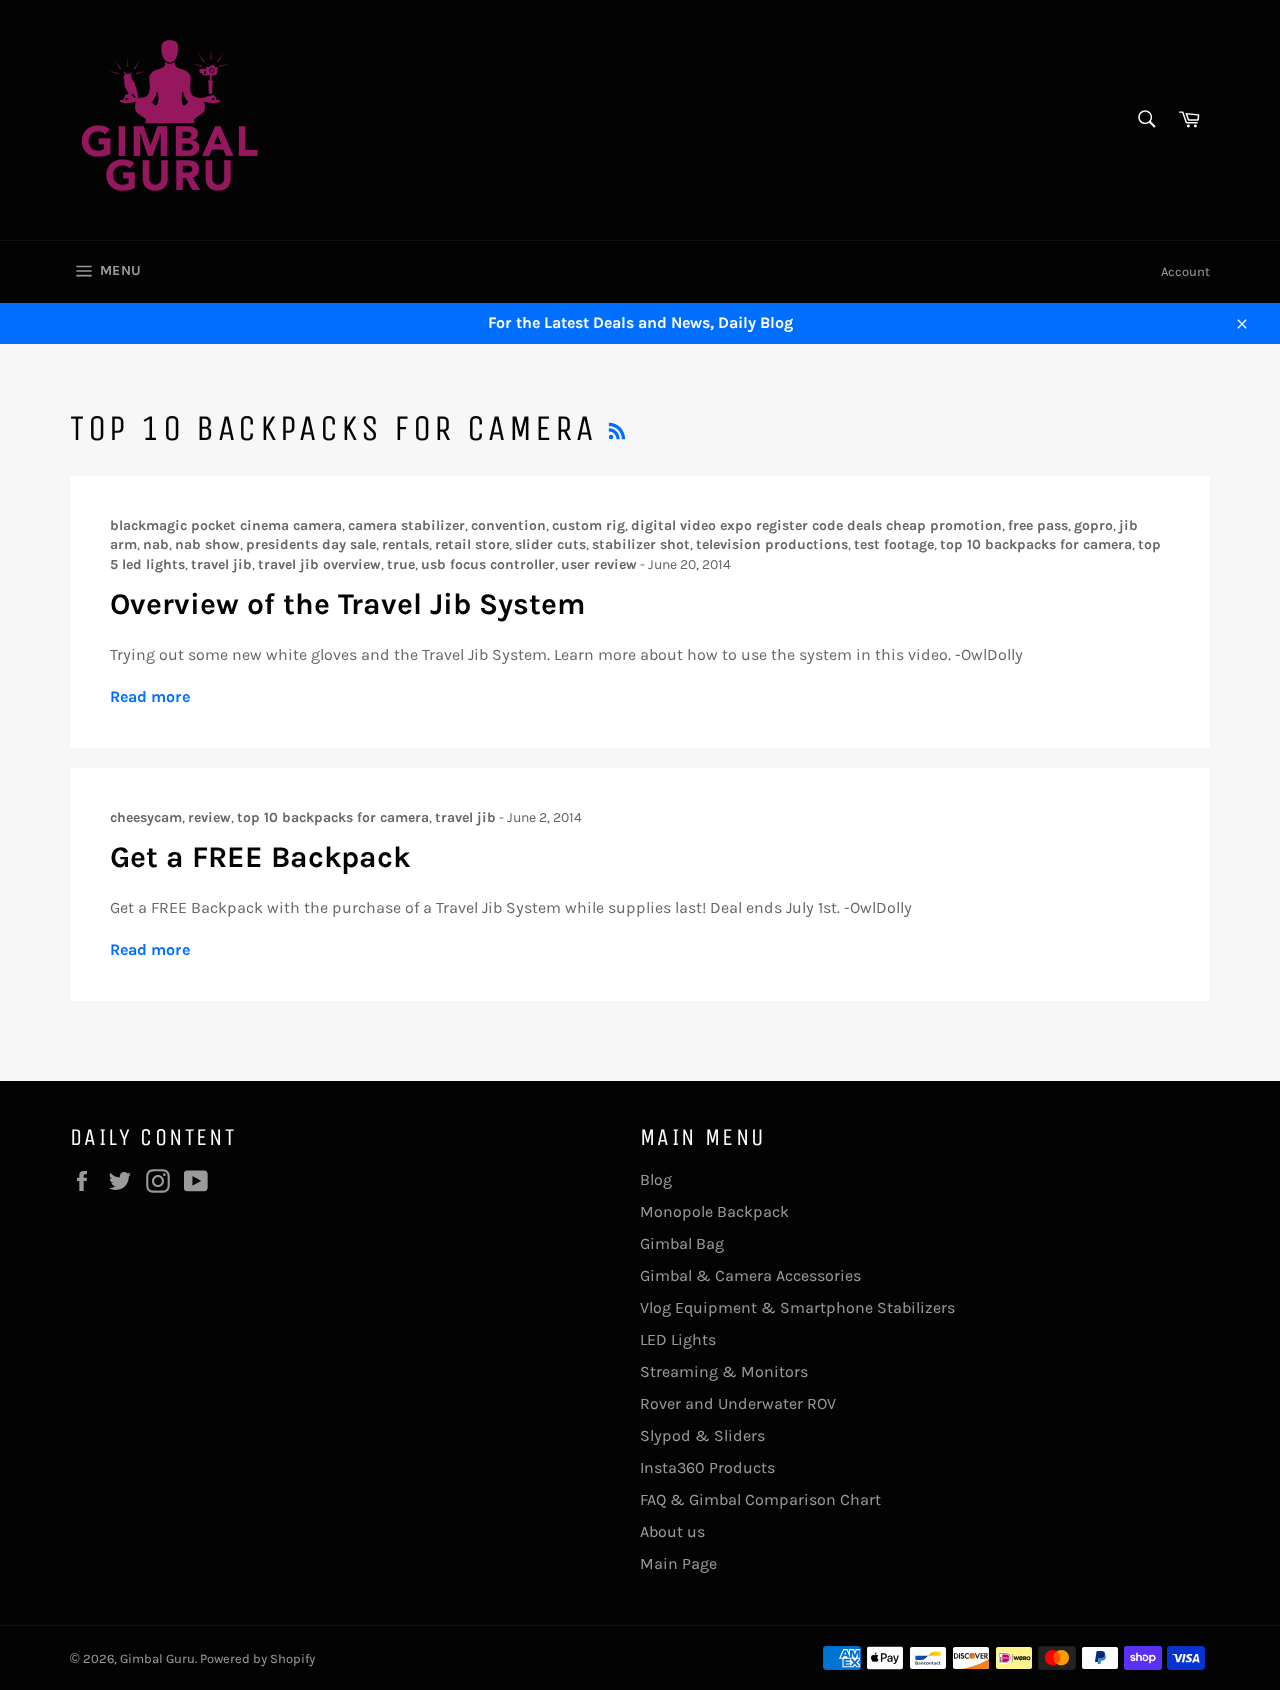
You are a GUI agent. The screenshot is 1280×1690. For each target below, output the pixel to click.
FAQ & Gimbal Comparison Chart (760, 1499)
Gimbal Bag (682, 1243)
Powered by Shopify (257, 1658)
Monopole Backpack (714, 1211)
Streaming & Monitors (724, 1371)
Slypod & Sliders (702, 1435)
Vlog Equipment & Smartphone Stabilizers (797, 1307)
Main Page (678, 1563)
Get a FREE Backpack (260, 857)
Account (1185, 271)
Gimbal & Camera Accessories (750, 1275)
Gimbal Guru (157, 1658)
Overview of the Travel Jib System (347, 604)
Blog (656, 1179)
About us (672, 1531)
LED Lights (678, 1339)
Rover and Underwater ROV (738, 1403)
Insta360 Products (707, 1467)
